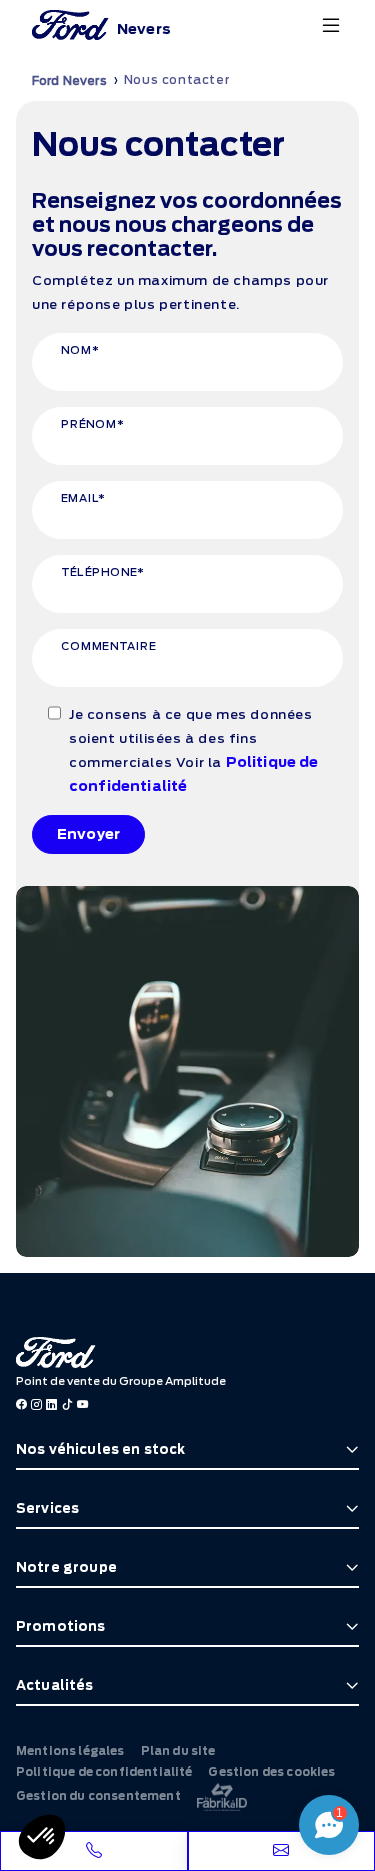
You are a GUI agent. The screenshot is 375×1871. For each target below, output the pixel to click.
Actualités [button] (55, 1685)
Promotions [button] (61, 1626)
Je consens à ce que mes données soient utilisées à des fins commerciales (194, 750)
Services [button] (47, 1508)
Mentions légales (70, 1751)
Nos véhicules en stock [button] (101, 1449)
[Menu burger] (331, 25)
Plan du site (178, 1751)
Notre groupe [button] (66, 1567)
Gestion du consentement (98, 1796)
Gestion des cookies (271, 1772)
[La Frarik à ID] (222, 1796)
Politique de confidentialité (104, 1772)
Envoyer (88, 834)
